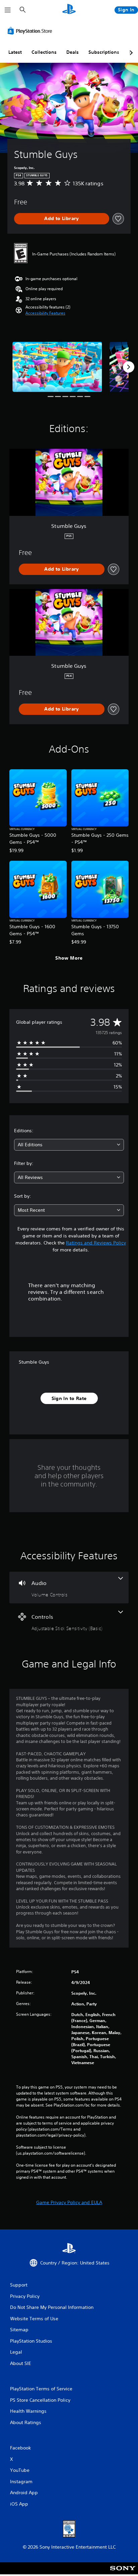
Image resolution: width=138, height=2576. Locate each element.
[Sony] (123, 2573)
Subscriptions (104, 52)
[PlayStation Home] (69, 10)
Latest (15, 52)
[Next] (129, 367)
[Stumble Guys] (57, 367)
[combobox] (69, 1145)
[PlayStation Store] (31, 31)
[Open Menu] (8, 10)
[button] (45, 313)
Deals (73, 52)
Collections (44, 52)
